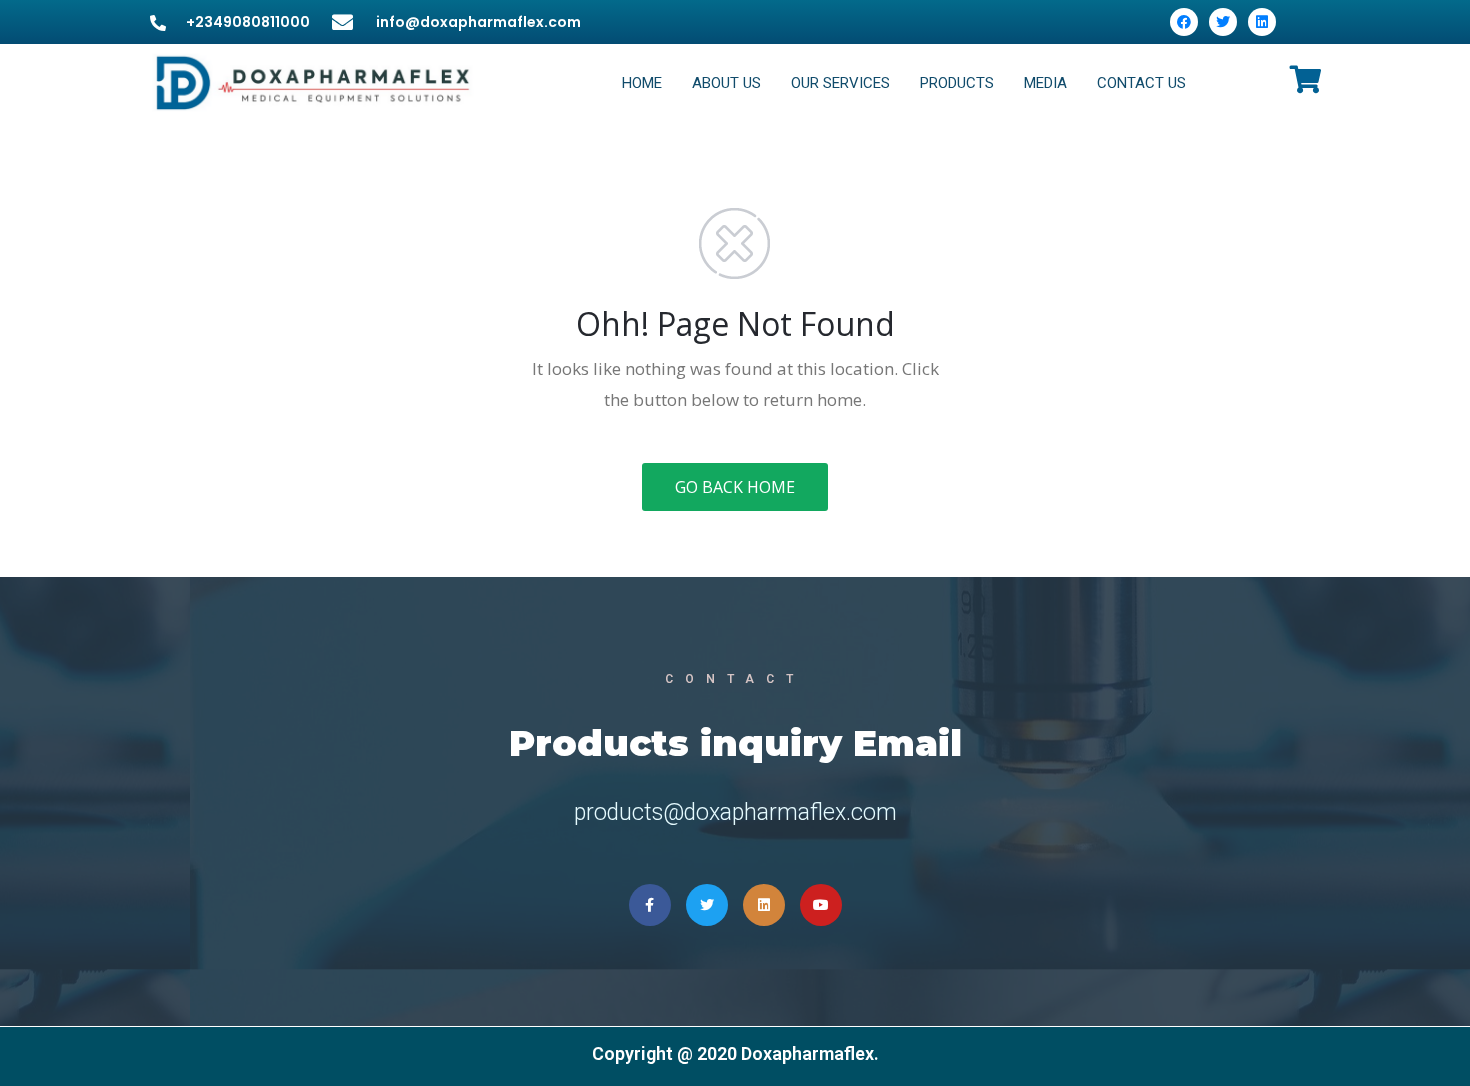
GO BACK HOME (735, 487)
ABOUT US (726, 83)
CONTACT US (1141, 83)
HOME (642, 83)
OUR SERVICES (840, 83)
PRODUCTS (957, 83)
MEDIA (1045, 83)
